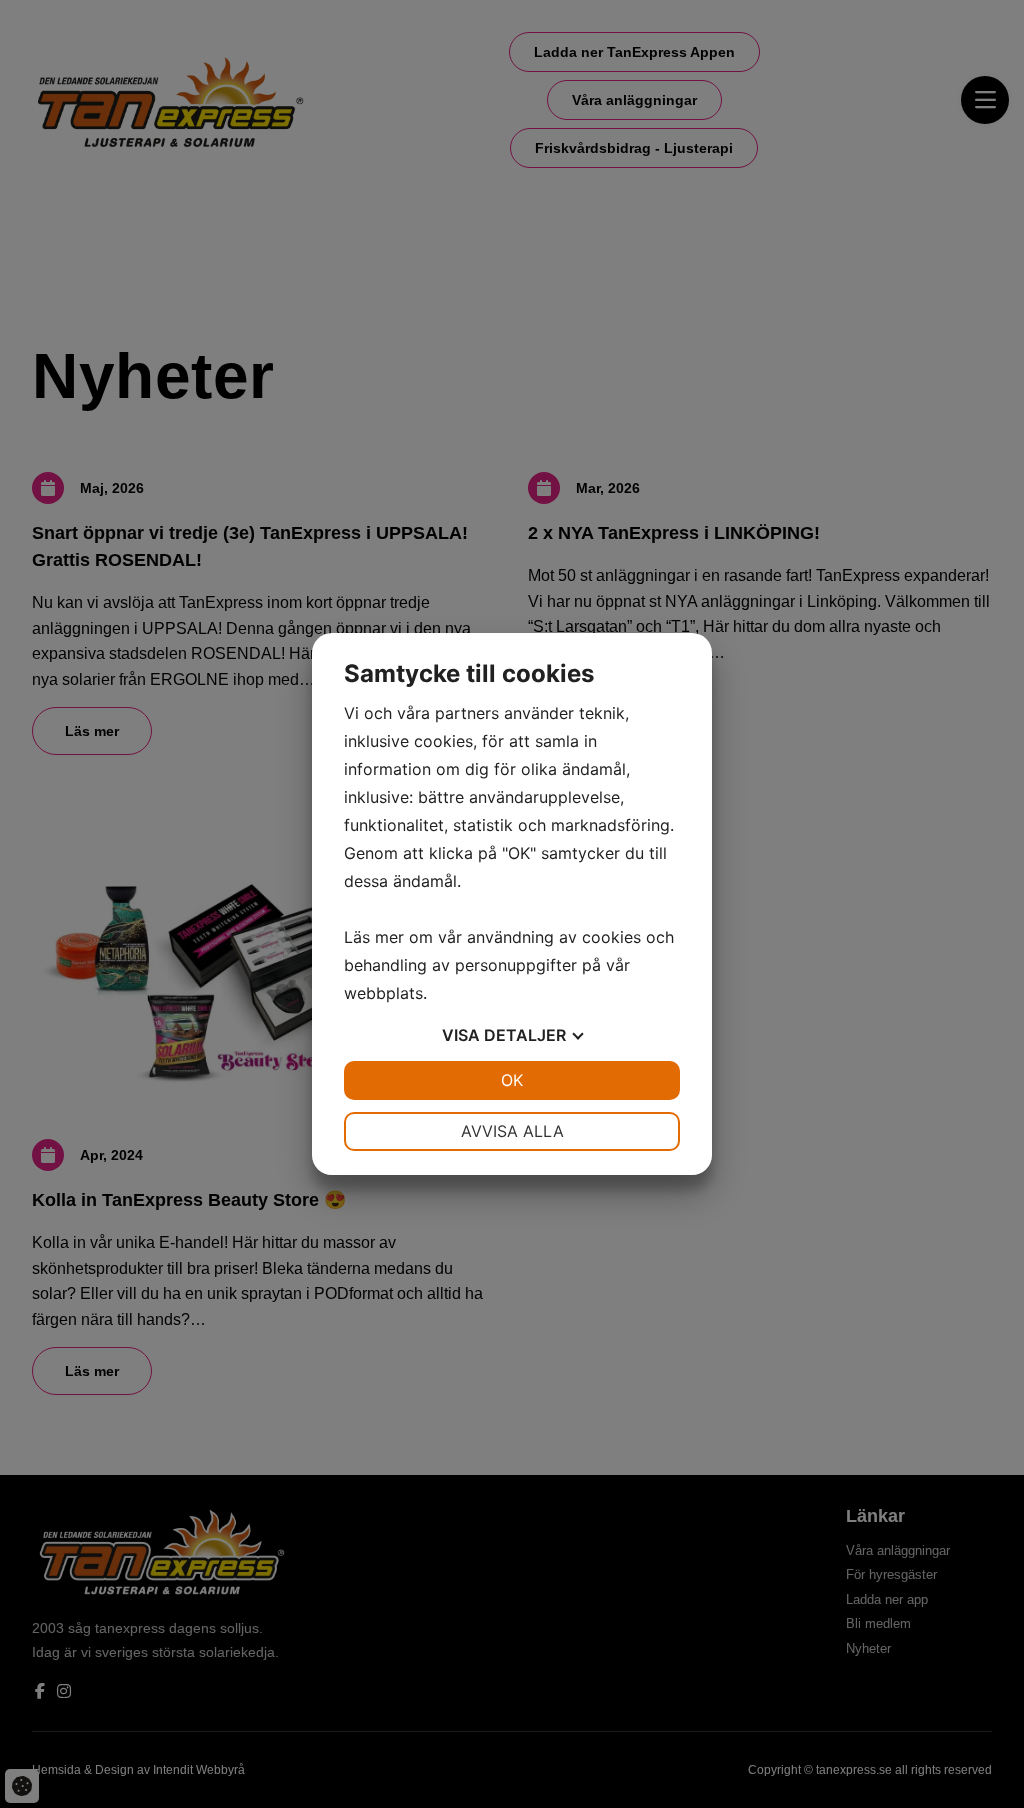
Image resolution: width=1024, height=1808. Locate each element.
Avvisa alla (512, 1131)
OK (512, 1080)
